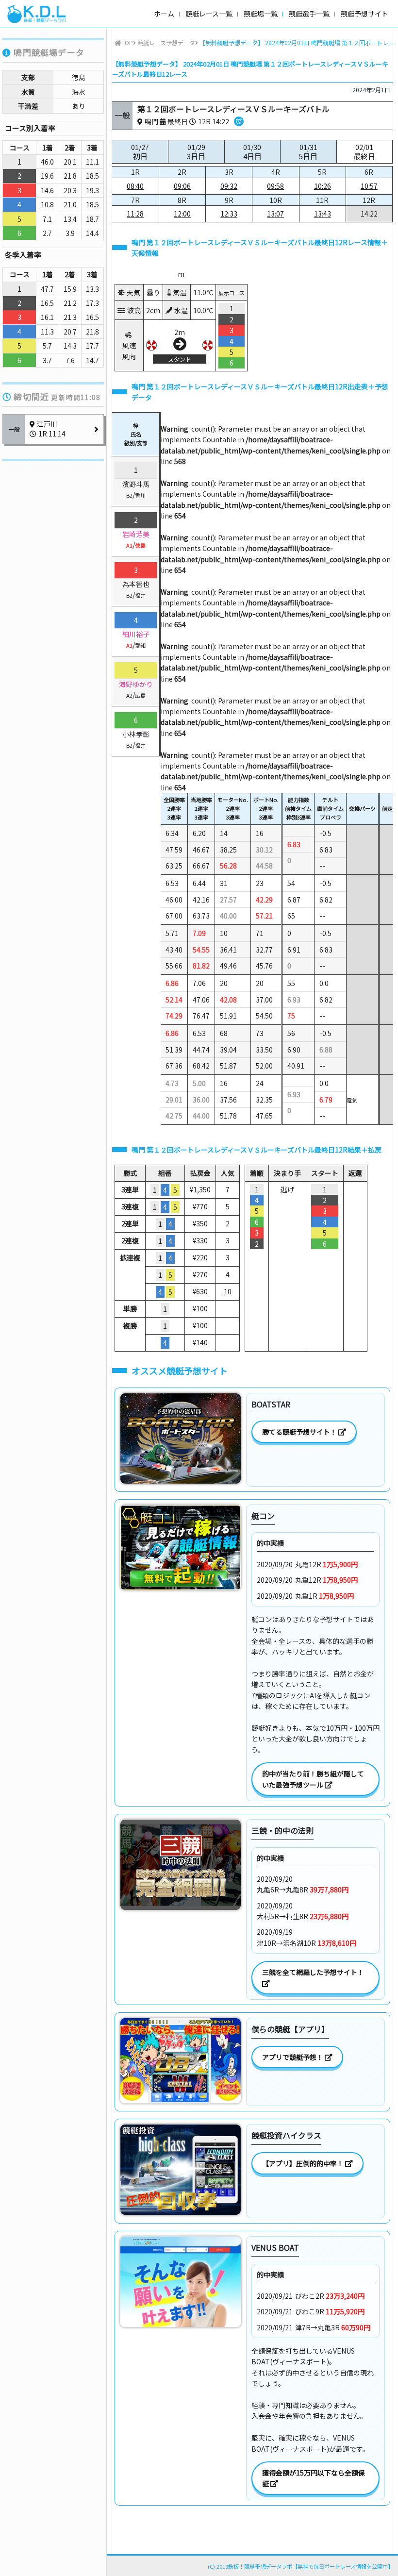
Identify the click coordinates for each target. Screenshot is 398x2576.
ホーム (164, 14)
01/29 (196, 152)
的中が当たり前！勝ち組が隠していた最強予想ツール (313, 1779)
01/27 (140, 152)
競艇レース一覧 (209, 14)
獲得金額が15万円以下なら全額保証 (314, 2478)
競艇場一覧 (261, 14)
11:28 (135, 214)
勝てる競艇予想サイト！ (300, 1432)
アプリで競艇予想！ (293, 2057)
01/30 (252, 152)
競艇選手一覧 (309, 14)
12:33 (229, 214)
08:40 (135, 186)
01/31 (308, 152)
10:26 (323, 186)
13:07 (275, 214)
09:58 (275, 186)
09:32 (229, 186)
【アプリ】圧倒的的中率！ (304, 2163)
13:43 (323, 214)
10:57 (369, 186)
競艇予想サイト (365, 14)
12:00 (182, 214)
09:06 (182, 186)
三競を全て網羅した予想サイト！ (314, 1972)
